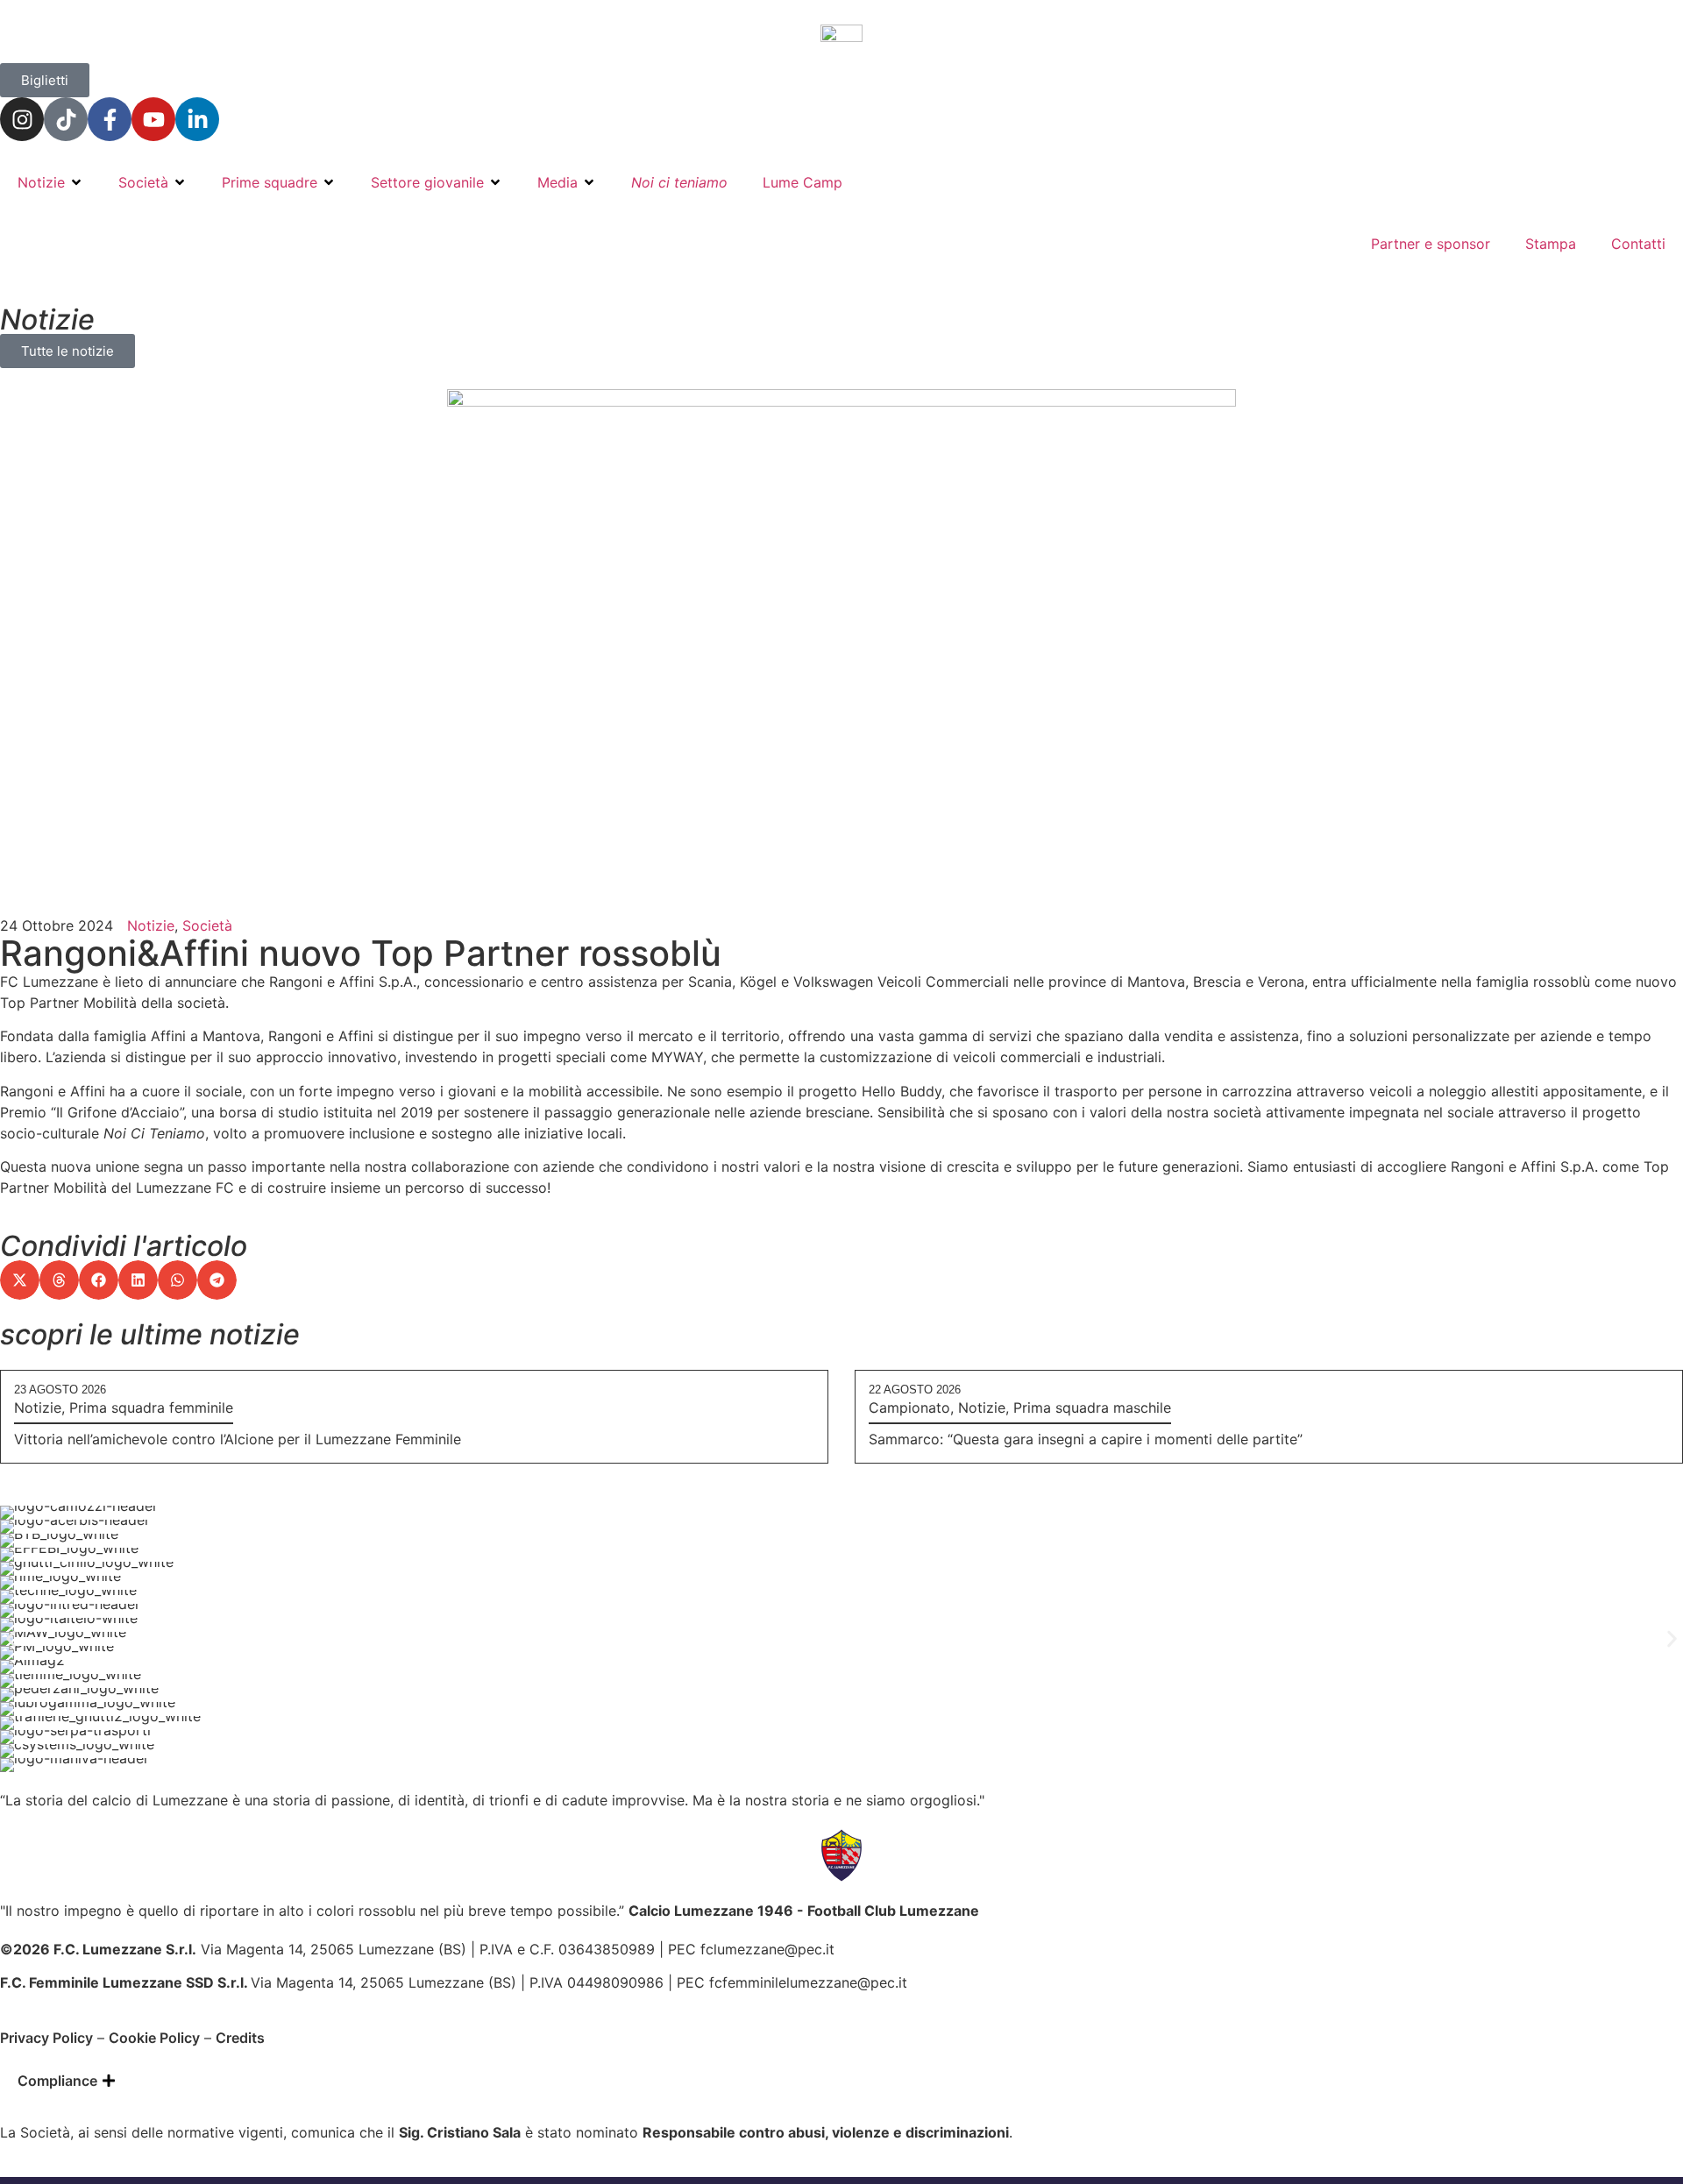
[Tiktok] (66, 119)
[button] (20, 1280)
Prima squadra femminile (151, 1408)
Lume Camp (802, 182)
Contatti (1638, 244)
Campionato (909, 1408)
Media (557, 182)
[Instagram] (22, 119)
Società (143, 182)
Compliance (57, 2081)
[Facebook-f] (110, 119)
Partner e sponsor (1431, 244)
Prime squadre (270, 182)
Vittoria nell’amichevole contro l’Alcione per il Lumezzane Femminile (238, 1439)
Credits (240, 2038)
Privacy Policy (46, 2038)
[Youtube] (153, 119)
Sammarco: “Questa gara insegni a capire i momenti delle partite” (1086, 1439)
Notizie (41, 182)
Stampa (1551, 244)
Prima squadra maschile (1092, 1408)
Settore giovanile (427, 182)
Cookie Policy (154, 2038)
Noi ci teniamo (679, 182)
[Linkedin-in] (197, 119)
